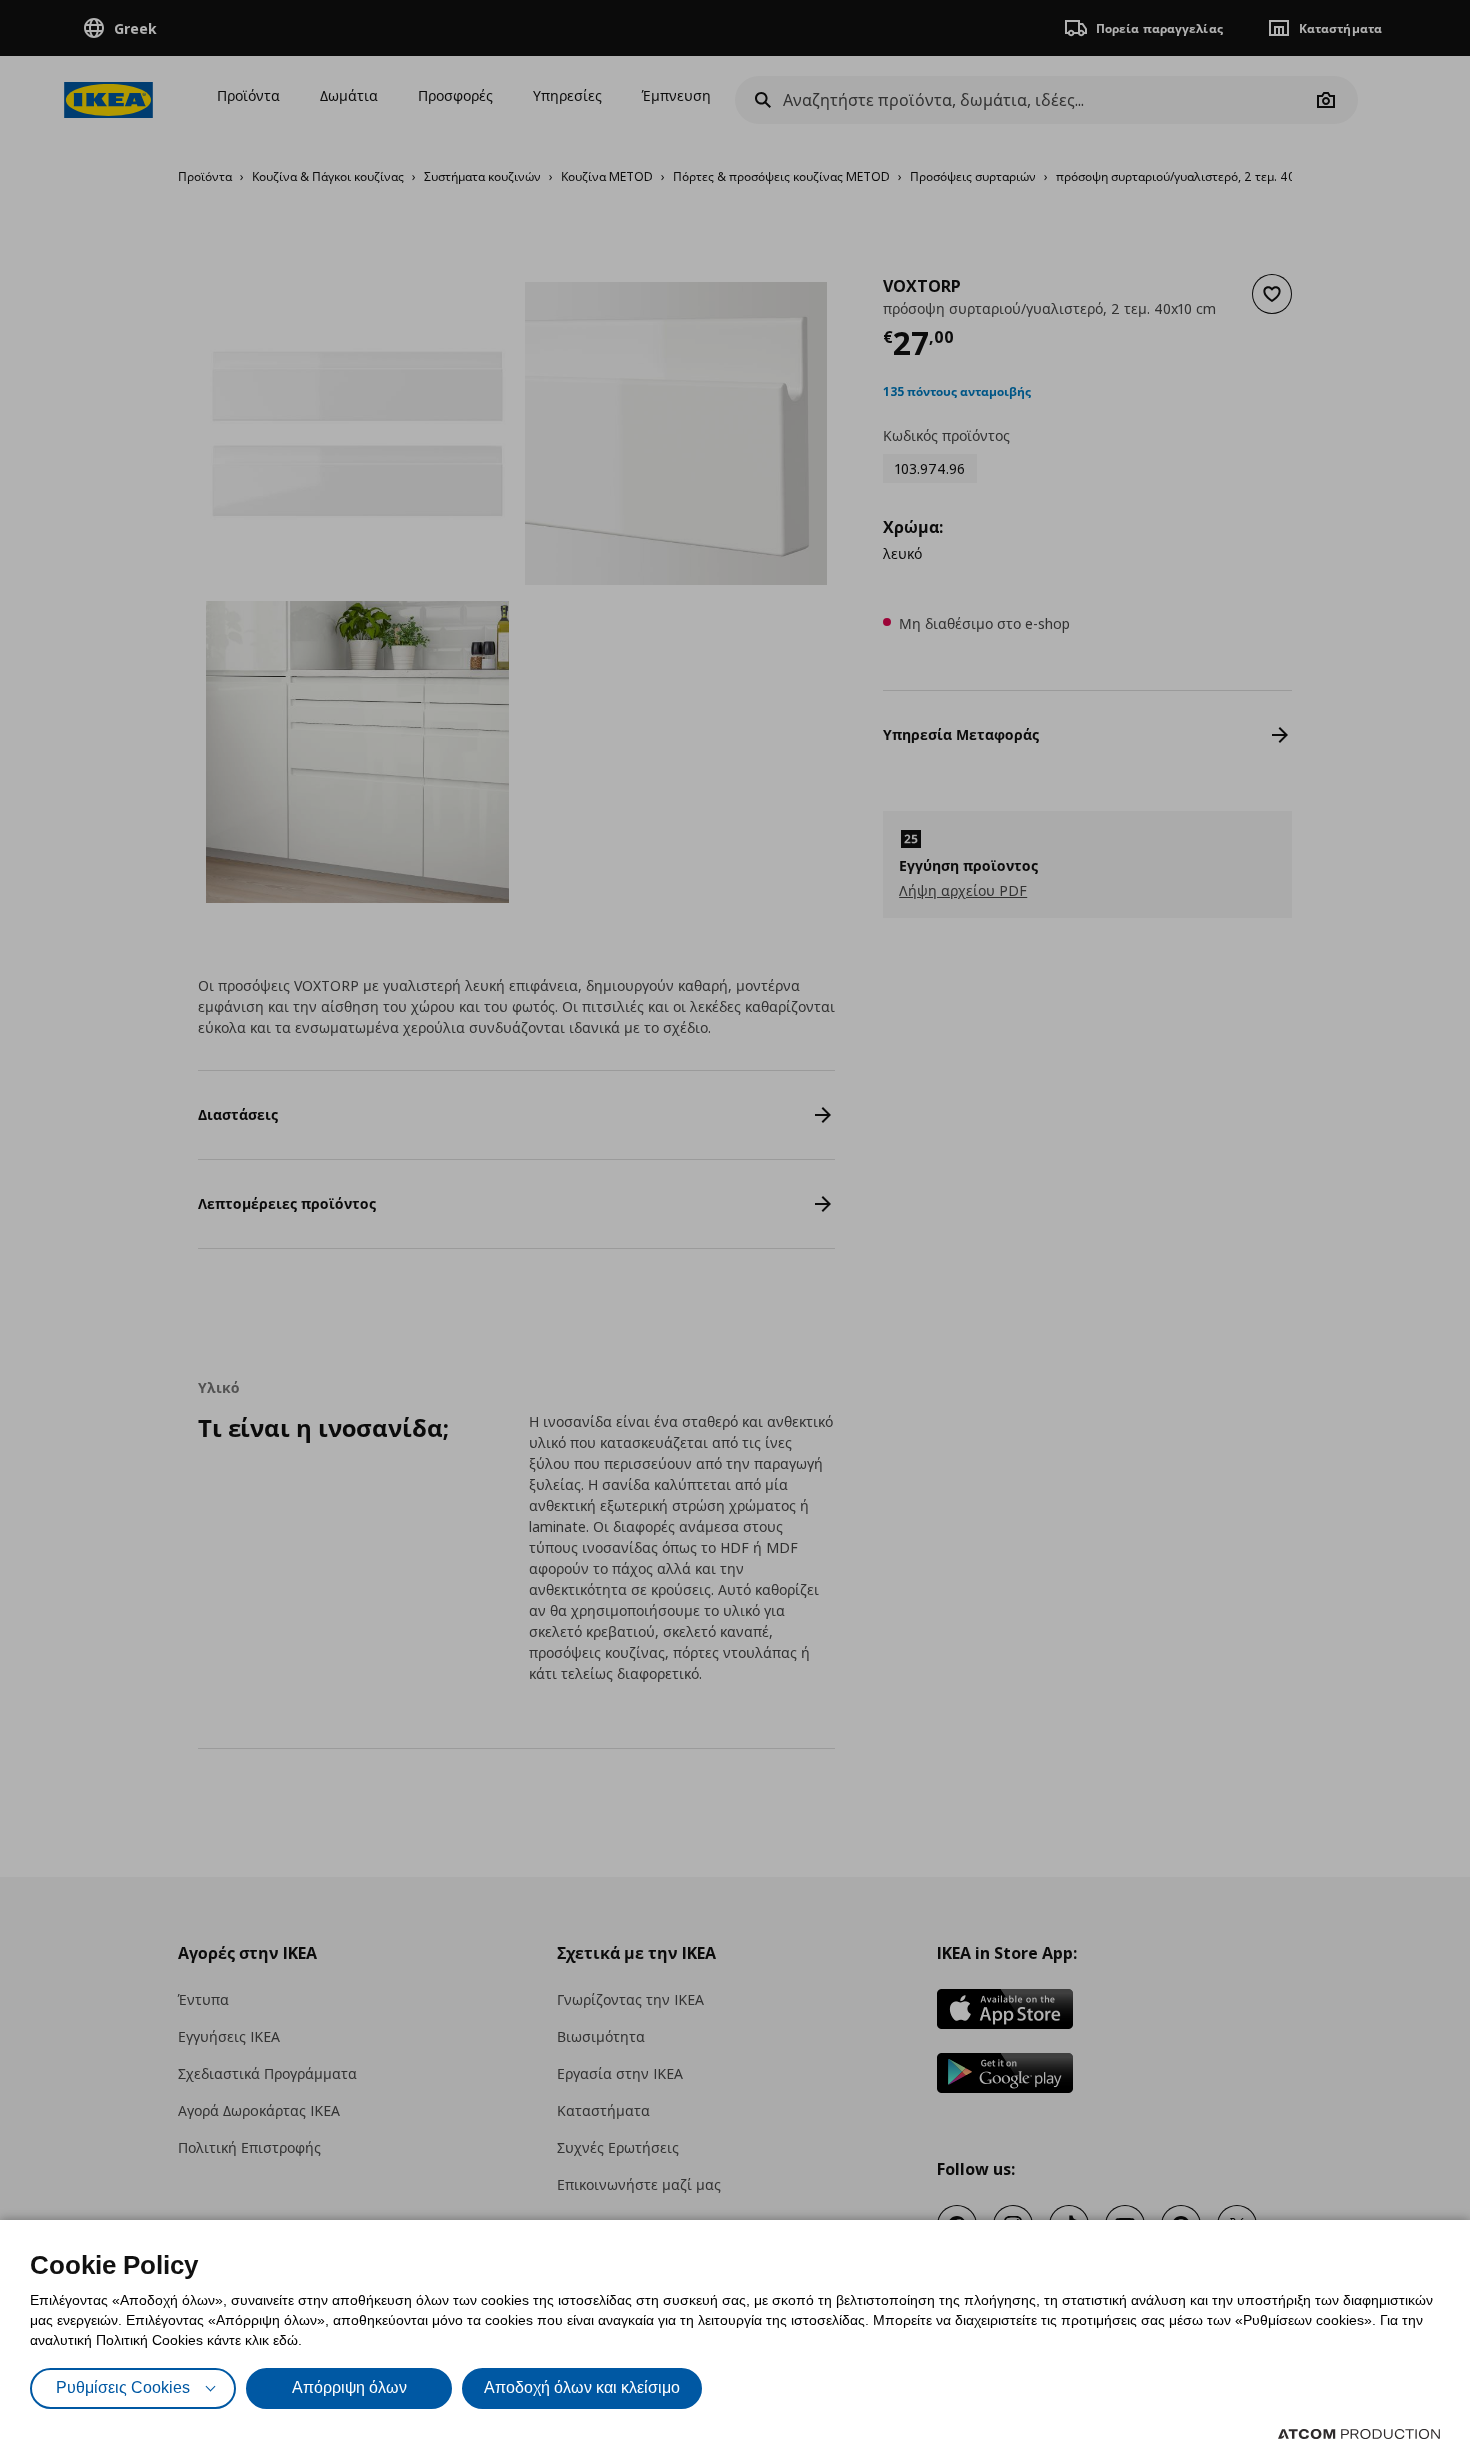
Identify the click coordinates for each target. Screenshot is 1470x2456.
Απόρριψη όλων (349, 2387)
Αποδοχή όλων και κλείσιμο (582, 2387)
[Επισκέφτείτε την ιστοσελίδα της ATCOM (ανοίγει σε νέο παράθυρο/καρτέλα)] (1359, 2434)
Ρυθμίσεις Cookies (123, 2387)
